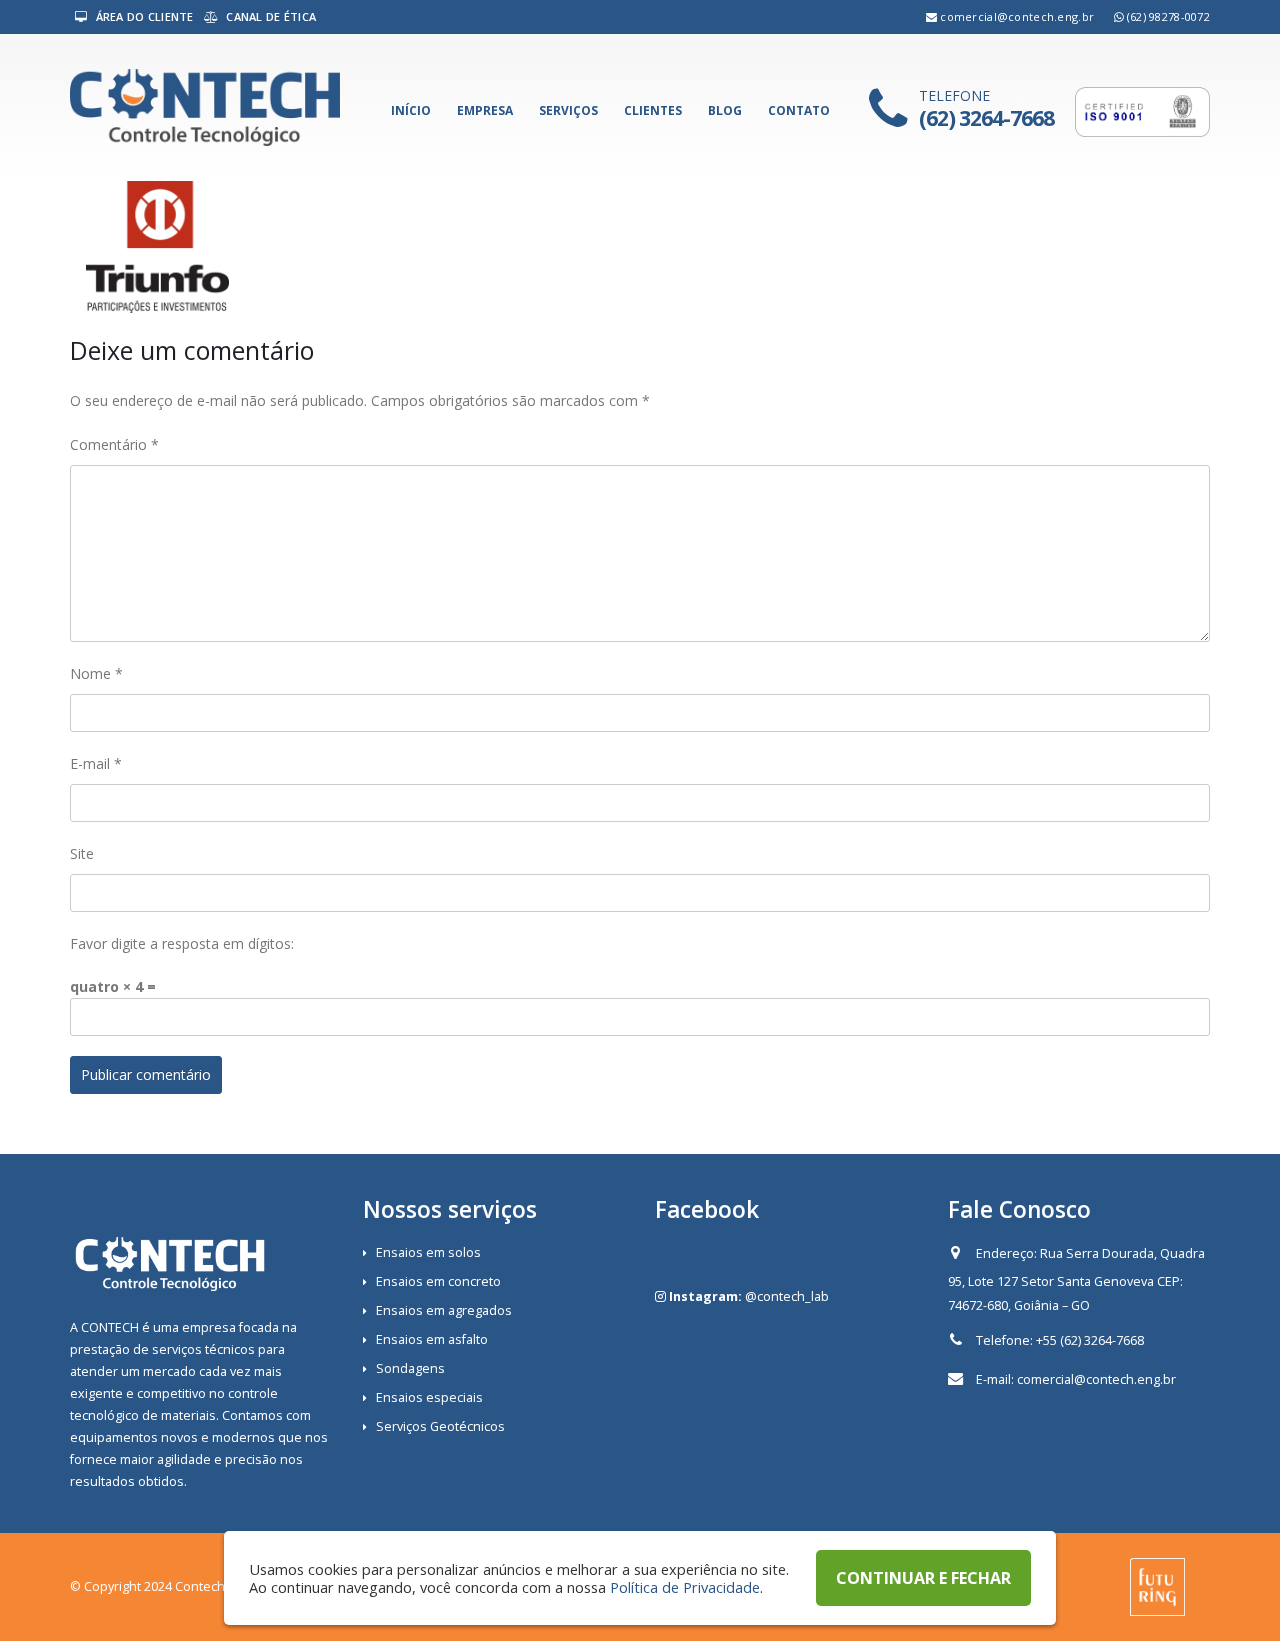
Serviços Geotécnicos (440, 1426)
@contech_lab (787, 1296)
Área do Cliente (142, 16)
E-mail (96, 763)
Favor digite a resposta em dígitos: (182, 943)
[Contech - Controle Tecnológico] (205, 107)
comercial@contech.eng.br (1017, 16)
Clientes (653, 110)
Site (82, 853)
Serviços (568, 110)
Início (411, 110)
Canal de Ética (269, 16)
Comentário (114, 444)
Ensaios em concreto (438, 1281)
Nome (96, 673)
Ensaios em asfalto (432, 1339)
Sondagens (410, 1368)
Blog (725, 110)
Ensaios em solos (428, 1252)
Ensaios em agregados (444, 1310)
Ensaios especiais (429, 1397)
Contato (799, 110)
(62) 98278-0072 (1168, 16)
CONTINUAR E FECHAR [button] (923, 1578)
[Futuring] (1157, 1585)
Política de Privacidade (685, 1587)
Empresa (485, 110)
